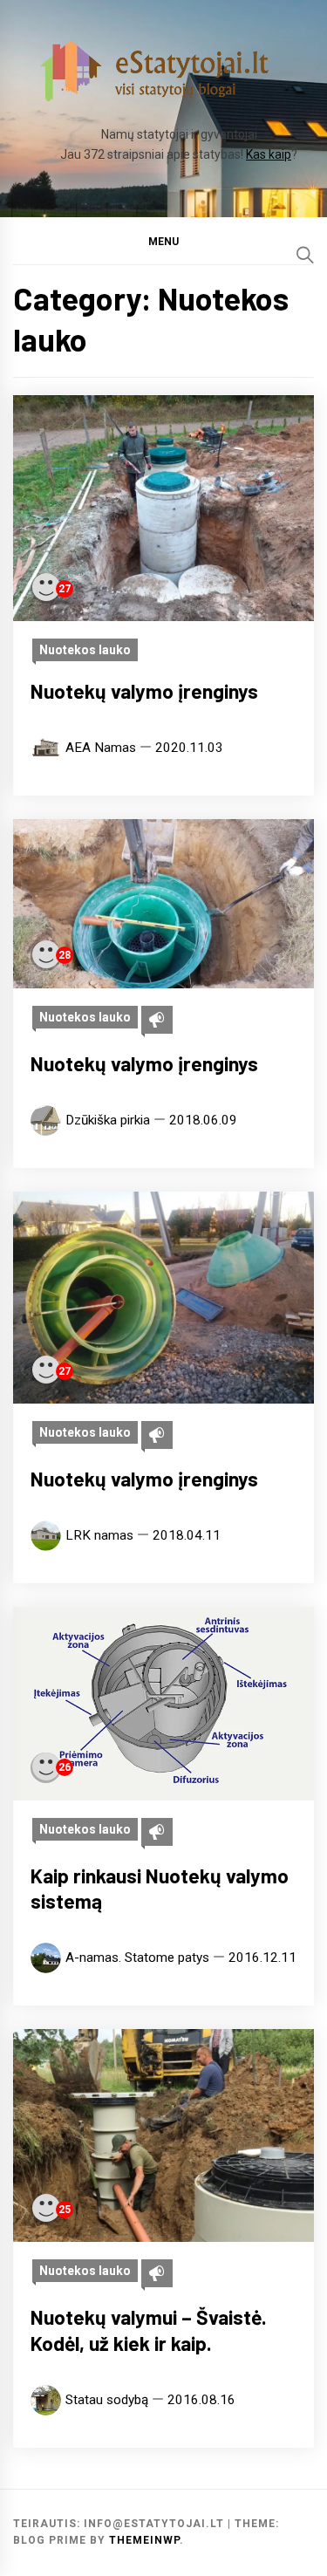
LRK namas (99, 1535)
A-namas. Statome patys (137, 1958)
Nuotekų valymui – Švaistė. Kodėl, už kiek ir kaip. (149, 2330)
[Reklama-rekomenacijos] (157, 1020)
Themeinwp (144, 2540)
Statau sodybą (107, 2400)
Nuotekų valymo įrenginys (144, 691)
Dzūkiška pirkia (108, 1120)
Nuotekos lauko (85, 650)
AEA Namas (101, 748)
